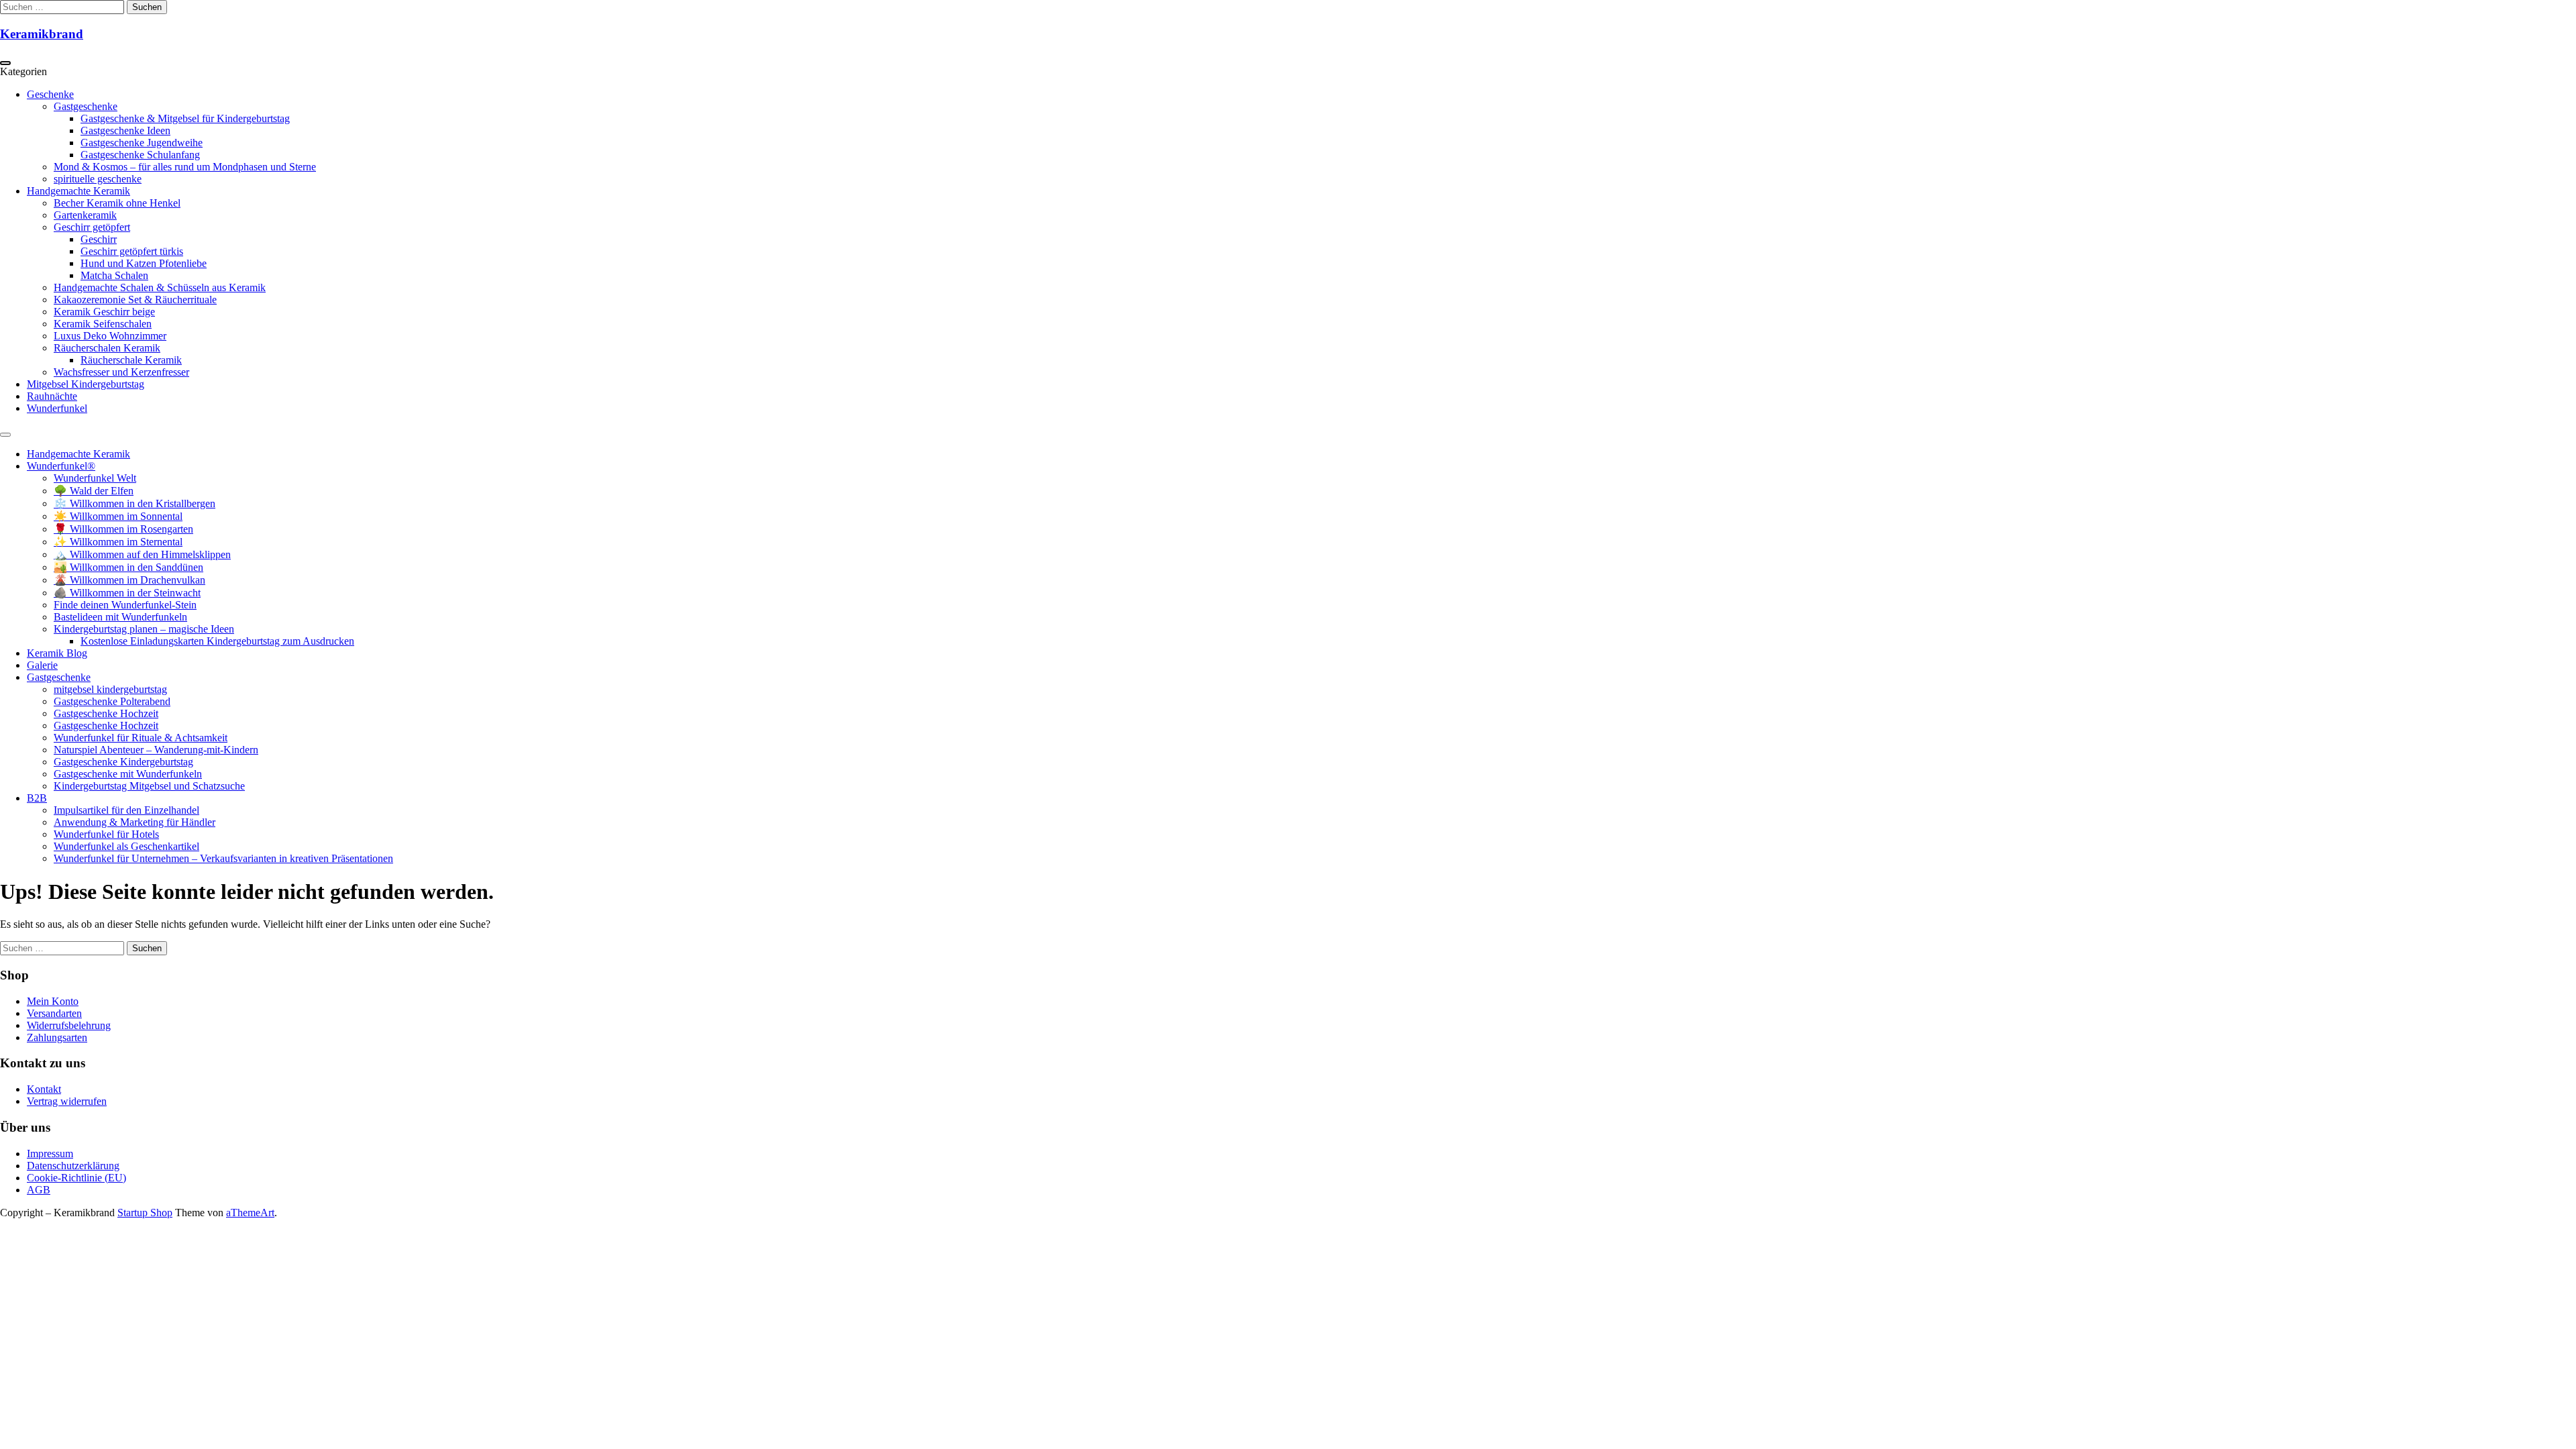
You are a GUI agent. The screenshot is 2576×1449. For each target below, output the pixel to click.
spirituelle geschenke (98, 179)
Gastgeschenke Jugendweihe (142, 143)
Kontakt (44, 1089)
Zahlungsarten (57, 1037)
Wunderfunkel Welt (95, 478)
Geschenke (50, 94)
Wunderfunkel (57, 408)
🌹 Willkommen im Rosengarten (123, 529)
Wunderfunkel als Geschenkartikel (126, 846)
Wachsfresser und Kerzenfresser (121, 372)
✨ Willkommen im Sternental (118, 542)
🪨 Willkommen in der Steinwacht (127, 593)
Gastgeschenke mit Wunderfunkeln (128, 774)
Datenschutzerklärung (73, 1166)
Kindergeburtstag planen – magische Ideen (144, 629)
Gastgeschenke (86, 106)
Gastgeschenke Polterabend (112, 701)
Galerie (42, 665)
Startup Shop (145, 1213)
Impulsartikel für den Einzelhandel (126, 810)
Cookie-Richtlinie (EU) (76, 1178)
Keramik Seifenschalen (103, 324)
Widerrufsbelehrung (69, 1025)
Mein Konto (53, 1001)
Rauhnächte (52, 396)
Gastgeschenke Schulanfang (140, 155)
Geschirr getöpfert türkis (132, 251)
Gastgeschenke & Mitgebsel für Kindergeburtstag (185, 118)
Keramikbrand (42, 34)
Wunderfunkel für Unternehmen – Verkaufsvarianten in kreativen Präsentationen (223, 858)
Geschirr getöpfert (92, 227)
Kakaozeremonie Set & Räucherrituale (135, 300)
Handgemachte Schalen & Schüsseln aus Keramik (160, 287)
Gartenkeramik (85, 215)
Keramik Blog (57, 653)
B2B (37, 798)
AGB (39, 1190)
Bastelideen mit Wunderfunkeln (120, 617)
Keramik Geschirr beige (104, 312)
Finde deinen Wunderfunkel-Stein (125, 605)
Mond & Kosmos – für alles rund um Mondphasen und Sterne (185, 167)
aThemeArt (250, 1213)
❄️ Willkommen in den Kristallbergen (135, 503)
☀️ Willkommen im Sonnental (118, 516)
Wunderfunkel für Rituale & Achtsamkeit (141, 738)
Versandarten (54, 1013)
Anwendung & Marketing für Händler (135, 822)
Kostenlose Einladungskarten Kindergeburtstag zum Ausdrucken (217, 641)
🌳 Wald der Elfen (94, 491)
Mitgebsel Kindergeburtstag (86, 384)
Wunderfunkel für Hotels (106, 834)
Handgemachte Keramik (78, 191)
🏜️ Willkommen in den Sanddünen (128, 567)
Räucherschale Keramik (131, 360)
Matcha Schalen (114, 275)
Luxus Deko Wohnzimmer (110, 336)
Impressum (50, 1153)
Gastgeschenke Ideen (125, 130)
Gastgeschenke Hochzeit (106, 713)
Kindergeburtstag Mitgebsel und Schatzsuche (149, 786)
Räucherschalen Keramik (107, 348)
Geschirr (99, 239)
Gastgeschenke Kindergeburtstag (123, 762)
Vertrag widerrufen (67, 1101)
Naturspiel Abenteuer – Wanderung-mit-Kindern (156, 750)
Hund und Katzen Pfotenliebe (144, 263)
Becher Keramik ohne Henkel (117, 203)
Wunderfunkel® (61, 466)
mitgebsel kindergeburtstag (110, 689)
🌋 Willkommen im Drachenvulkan (129, 580)
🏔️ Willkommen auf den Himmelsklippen (142, 554)
